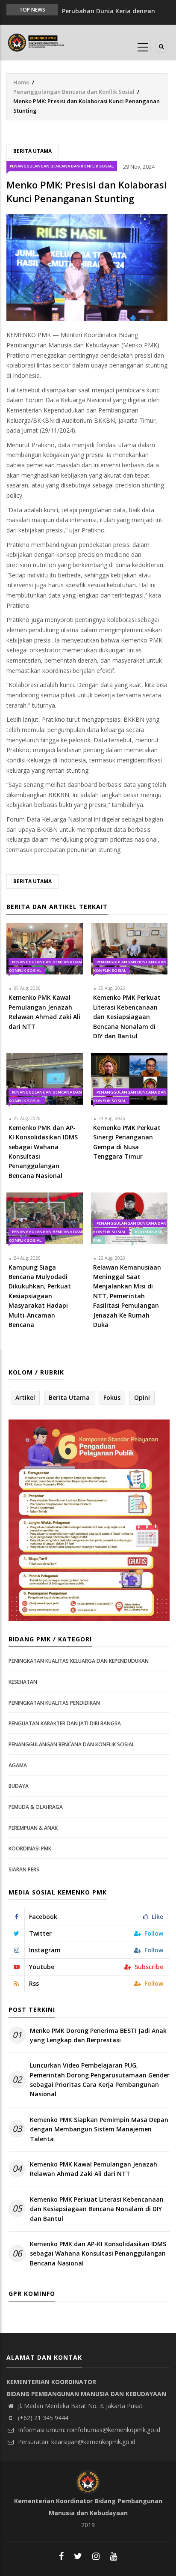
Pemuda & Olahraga (36, 1807)
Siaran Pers (24, 1869)
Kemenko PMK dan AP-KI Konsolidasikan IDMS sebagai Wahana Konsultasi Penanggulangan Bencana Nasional (98, 2253)
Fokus (112, 1397)
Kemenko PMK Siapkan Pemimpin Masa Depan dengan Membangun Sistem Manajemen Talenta (99, 2129)
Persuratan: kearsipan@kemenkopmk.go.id (76, 2442)
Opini (142, 1397)
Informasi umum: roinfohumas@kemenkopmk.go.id (88, 2430)
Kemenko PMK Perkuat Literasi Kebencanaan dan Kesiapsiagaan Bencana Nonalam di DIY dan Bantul (97, 2209)
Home (21, 82)
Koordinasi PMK (30, 1848)
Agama (18, 1765)
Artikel (25, 1397)
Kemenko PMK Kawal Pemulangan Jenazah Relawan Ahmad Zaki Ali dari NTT (94, 2169)
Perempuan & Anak (33, 1828)
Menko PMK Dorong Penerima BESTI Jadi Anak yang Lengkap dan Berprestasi (98, 2035)
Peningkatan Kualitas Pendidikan (54, 1703)
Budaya (19, 1786)
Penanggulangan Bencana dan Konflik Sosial (74, 92)
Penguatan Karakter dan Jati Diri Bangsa (65, 1723)
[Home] (37, 42)
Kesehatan (23, 1682)
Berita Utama (32, 151)
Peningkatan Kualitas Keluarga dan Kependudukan (79, 1661)
